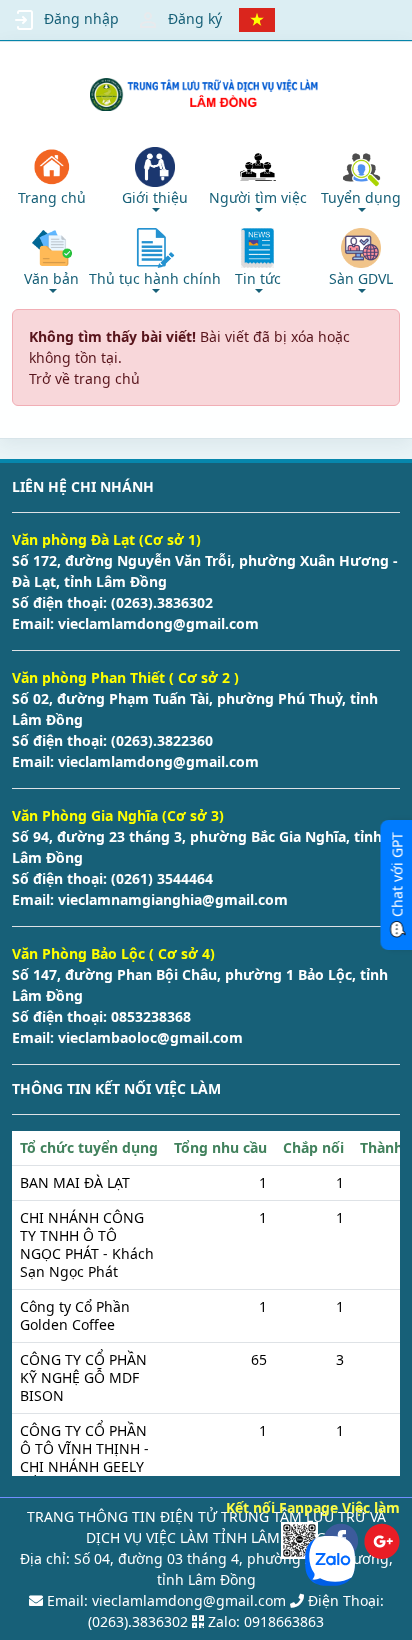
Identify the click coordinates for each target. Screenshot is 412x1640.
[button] (154, 179)
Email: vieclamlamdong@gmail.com (164, 1600)
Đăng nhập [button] (81, 18)
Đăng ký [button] (195, 18)
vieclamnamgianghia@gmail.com (171, 899)
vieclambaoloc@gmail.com (148, 1037)
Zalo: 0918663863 (266, 1621)
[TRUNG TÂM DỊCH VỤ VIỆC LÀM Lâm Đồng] (206, 94)
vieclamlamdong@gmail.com (156, 623)
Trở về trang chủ (84, 378)
